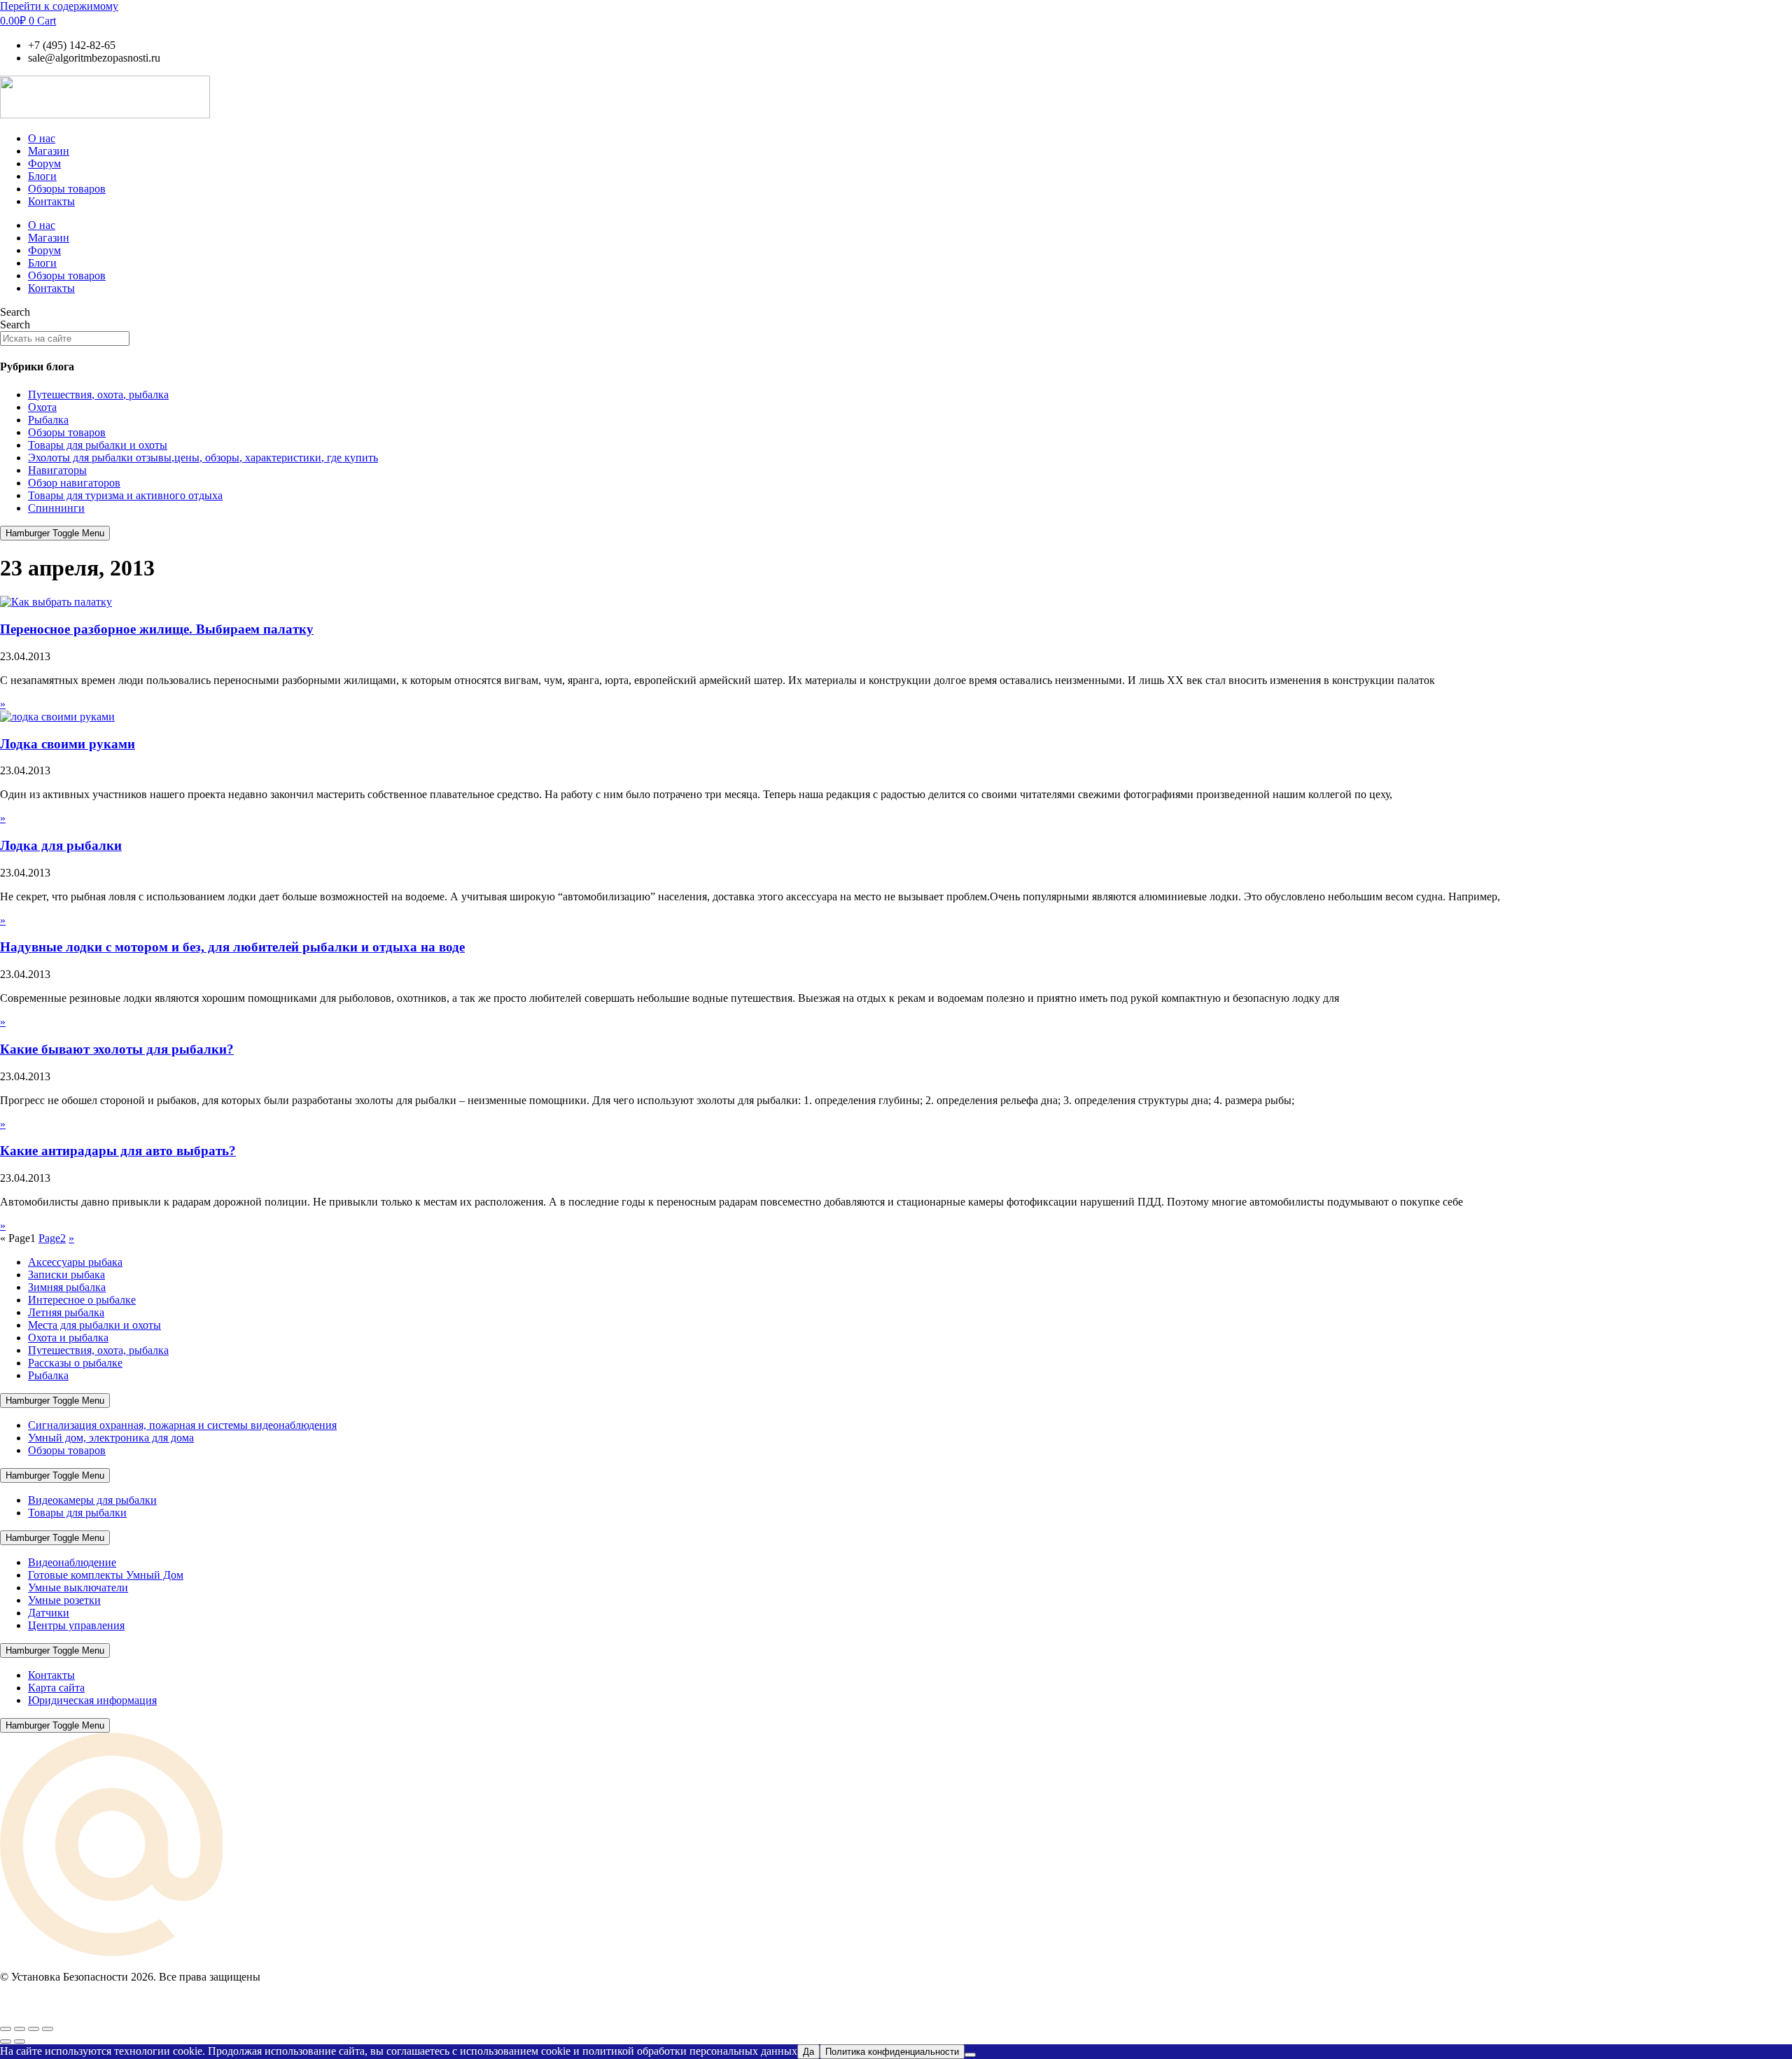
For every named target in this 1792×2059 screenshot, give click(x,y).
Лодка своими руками (68, 744)
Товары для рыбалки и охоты (98, 445)
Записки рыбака (66, 1275)
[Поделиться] (34, 2029)
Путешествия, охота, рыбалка (98, 395)
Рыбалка (48, 420)
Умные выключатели (78, 1587)
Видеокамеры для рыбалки (92, 1500)
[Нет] (970, 2055)
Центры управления (76, 1625)
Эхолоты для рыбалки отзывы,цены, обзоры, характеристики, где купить (203, 458)
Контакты (51, 201)
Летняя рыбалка (66, 1312)
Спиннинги (56, 508)
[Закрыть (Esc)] (48, 2029)
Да (808, 2052)
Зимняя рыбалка (67, 1287)
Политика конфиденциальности (892, 2052)
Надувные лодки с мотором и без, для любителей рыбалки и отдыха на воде (232, 947)
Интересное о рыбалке (82, 1300)
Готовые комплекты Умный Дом (106, 1575)
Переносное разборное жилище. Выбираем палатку (157, 629)
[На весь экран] (20, 2029)
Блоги (42, 176)
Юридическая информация (92, 1700)
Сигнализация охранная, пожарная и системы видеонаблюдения (182, 1425)
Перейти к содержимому (59, 6)
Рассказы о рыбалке (75, 1363)
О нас (42, 138)
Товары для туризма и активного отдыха (125, 495)
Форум (44, 163)
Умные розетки (64, 1600)
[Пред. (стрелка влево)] (6, 2041)
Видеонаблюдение (72, 1562)
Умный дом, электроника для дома (111, 1438)
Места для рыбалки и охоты (94, 1325)
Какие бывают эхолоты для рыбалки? (117, 1049)
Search (15, 312)
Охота (42, 407)
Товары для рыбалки (77, 1513)
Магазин (49, 151)
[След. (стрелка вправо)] (20, 2041)
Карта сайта (56, 1688)
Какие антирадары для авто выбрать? (118, 1151)
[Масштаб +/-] (6, 2029)
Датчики (49, 1613)
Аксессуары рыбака (75, 1262)
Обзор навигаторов (74, 483)
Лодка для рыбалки (61, 845)
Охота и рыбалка (68, 1338)
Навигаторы (57, 470)
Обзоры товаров (67, 189)
